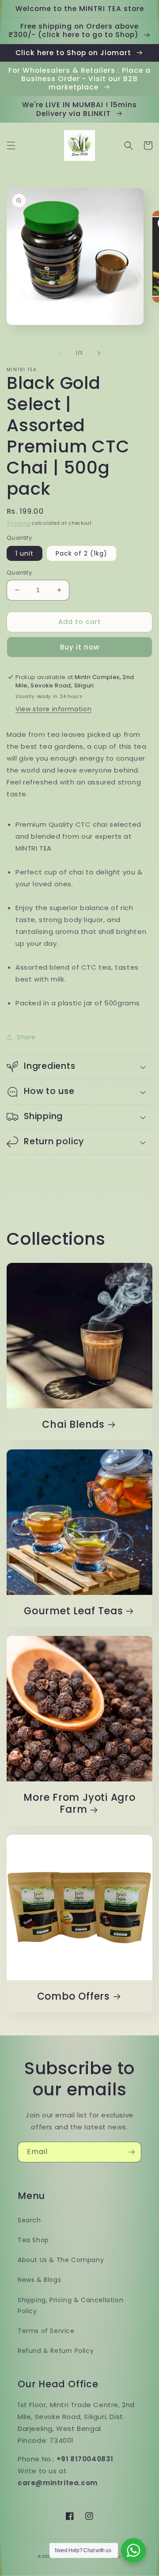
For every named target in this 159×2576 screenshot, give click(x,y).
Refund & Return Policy (56, 2351)
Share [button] (26, 1037)
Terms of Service (46, 2331)
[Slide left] (60, 353)
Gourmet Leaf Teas (73, 1611)
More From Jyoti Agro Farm (79, 1803)
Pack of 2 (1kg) (81, 553)
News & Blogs (39, 2280)
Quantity (19, 573)
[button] (11, 146)
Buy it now (80, 647)
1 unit (25, 553)
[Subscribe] (131, 2152)
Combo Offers (74, 1996)
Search (29, 2220)
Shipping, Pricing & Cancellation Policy (70, 2305)
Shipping (19, 523)
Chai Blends (73, 1424)
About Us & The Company (61, 2260)
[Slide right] (99, 353)
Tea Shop (33, 2240)
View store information (53, 709)
